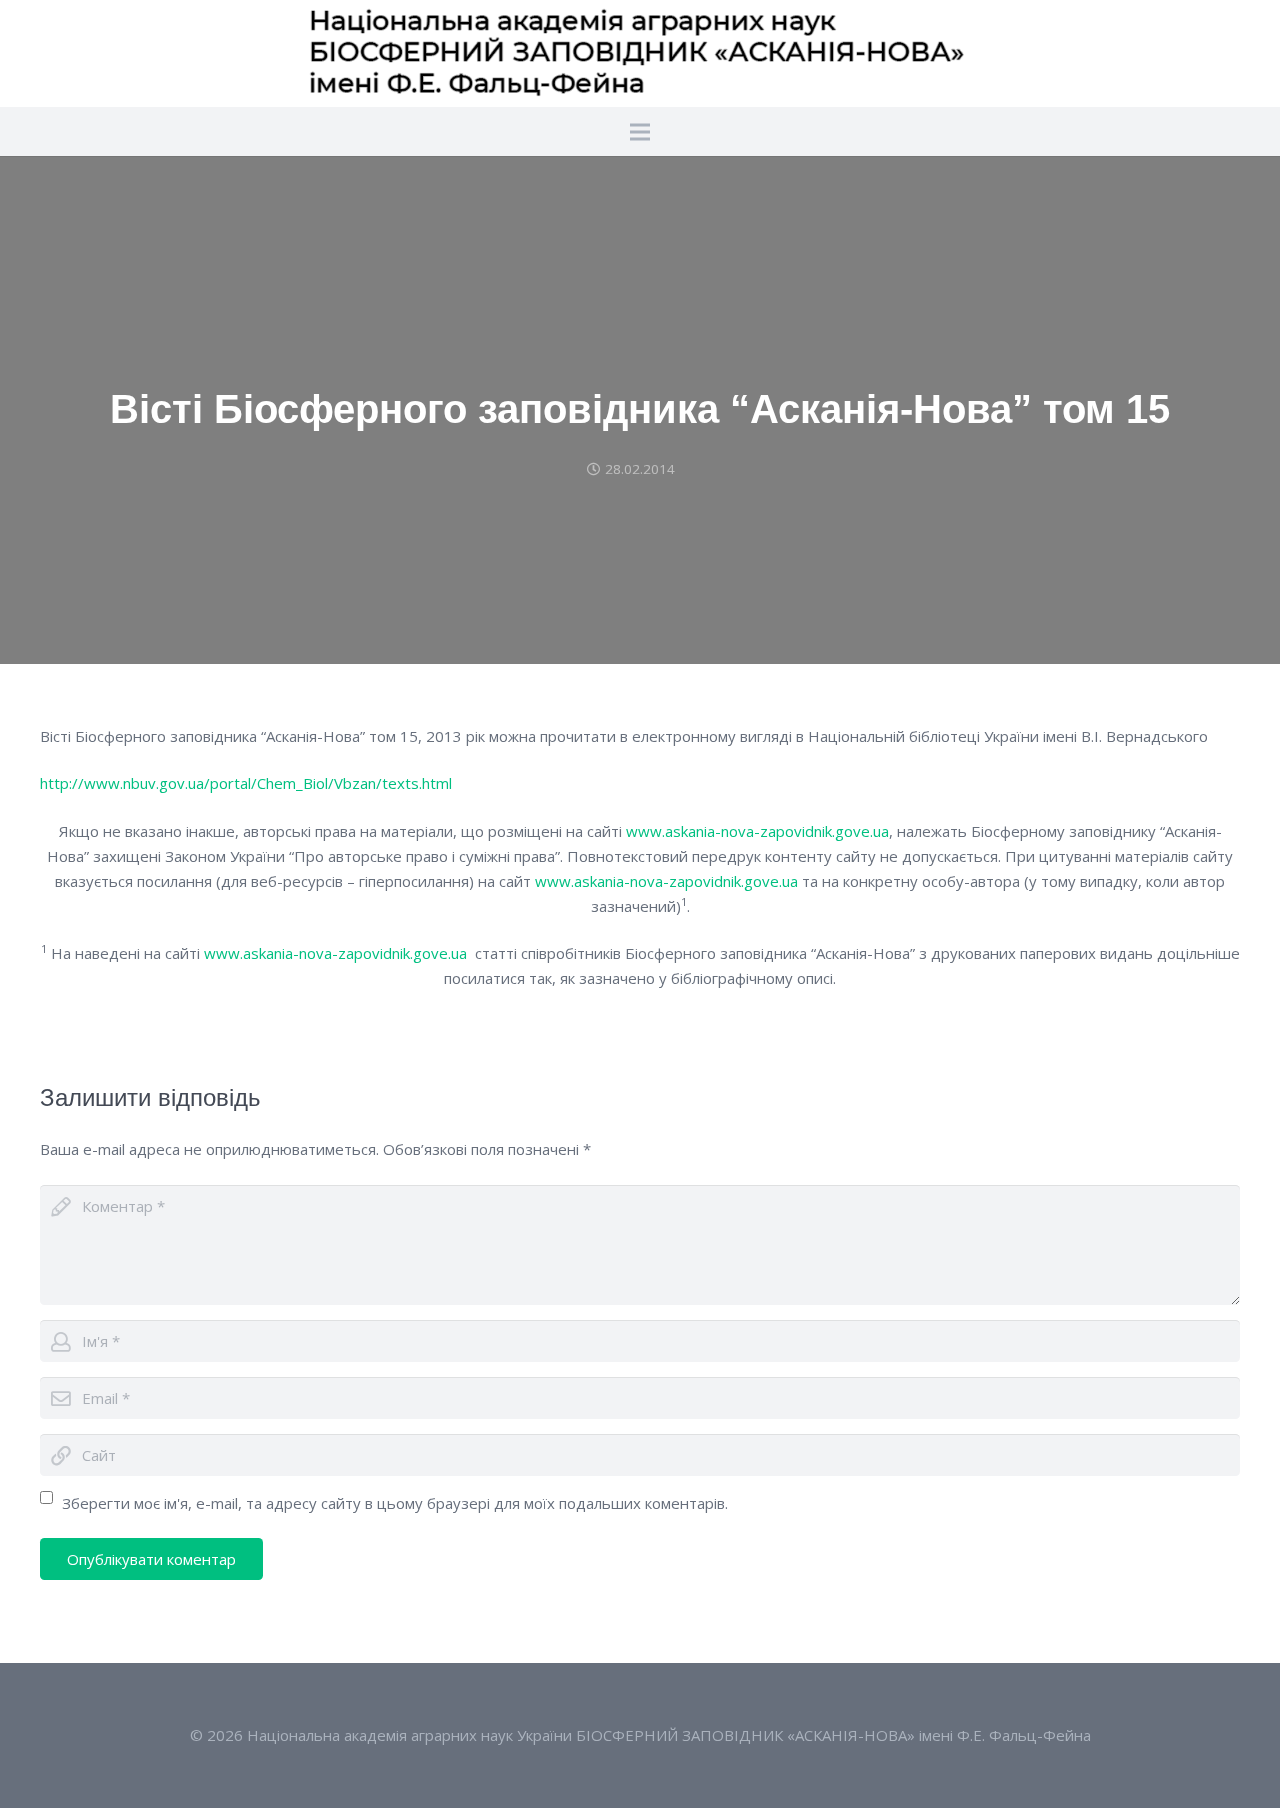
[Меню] (640, 132)
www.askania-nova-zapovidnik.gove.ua (757, 831)
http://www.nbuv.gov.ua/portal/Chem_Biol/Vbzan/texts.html (246, 783)
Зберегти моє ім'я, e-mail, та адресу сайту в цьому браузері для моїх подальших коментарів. (395, 1503)
